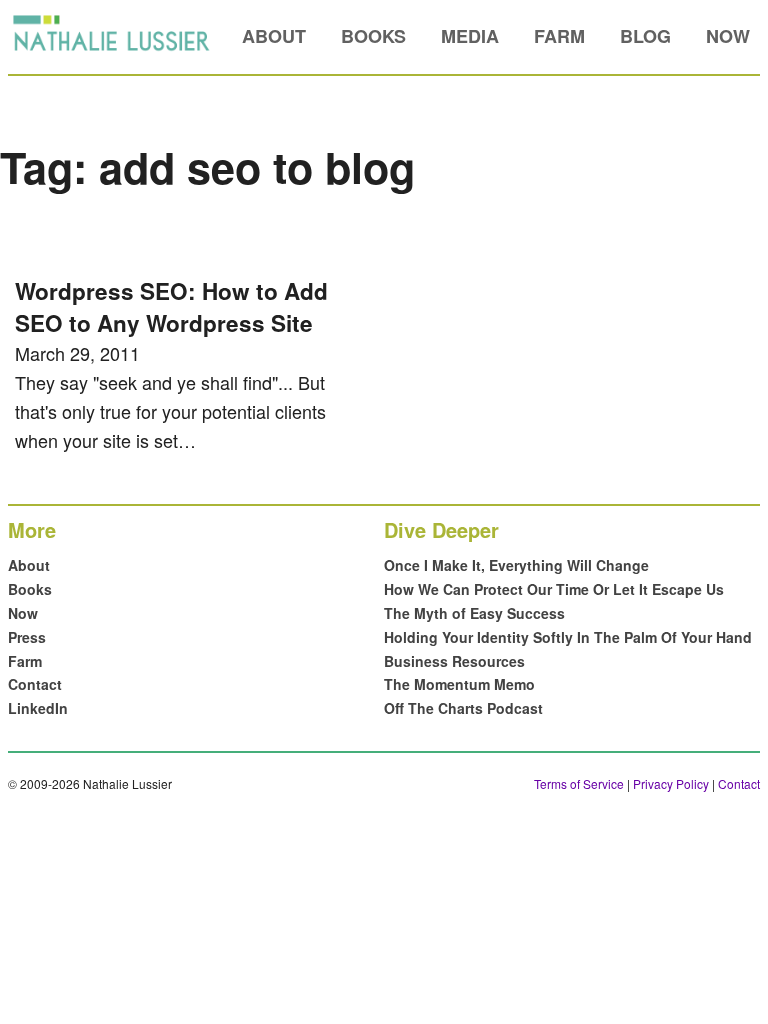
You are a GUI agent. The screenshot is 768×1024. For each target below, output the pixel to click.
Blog (645, 36)
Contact (35, 684)
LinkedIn (38, 708)
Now (728, 36)
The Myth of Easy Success (474, 613)
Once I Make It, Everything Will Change (516, 565)
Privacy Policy (671, 783)
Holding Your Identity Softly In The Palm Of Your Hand (568, 637)
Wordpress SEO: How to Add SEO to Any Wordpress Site (171, 307)
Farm (559, 36)
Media (470, 36)
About (274, 36)
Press (27, 637)
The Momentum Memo (459, 684)
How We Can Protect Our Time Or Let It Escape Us (554, 589)
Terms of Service (579, 783)
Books (373, 36)
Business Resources (454, 661)
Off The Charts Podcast (463, 708)
